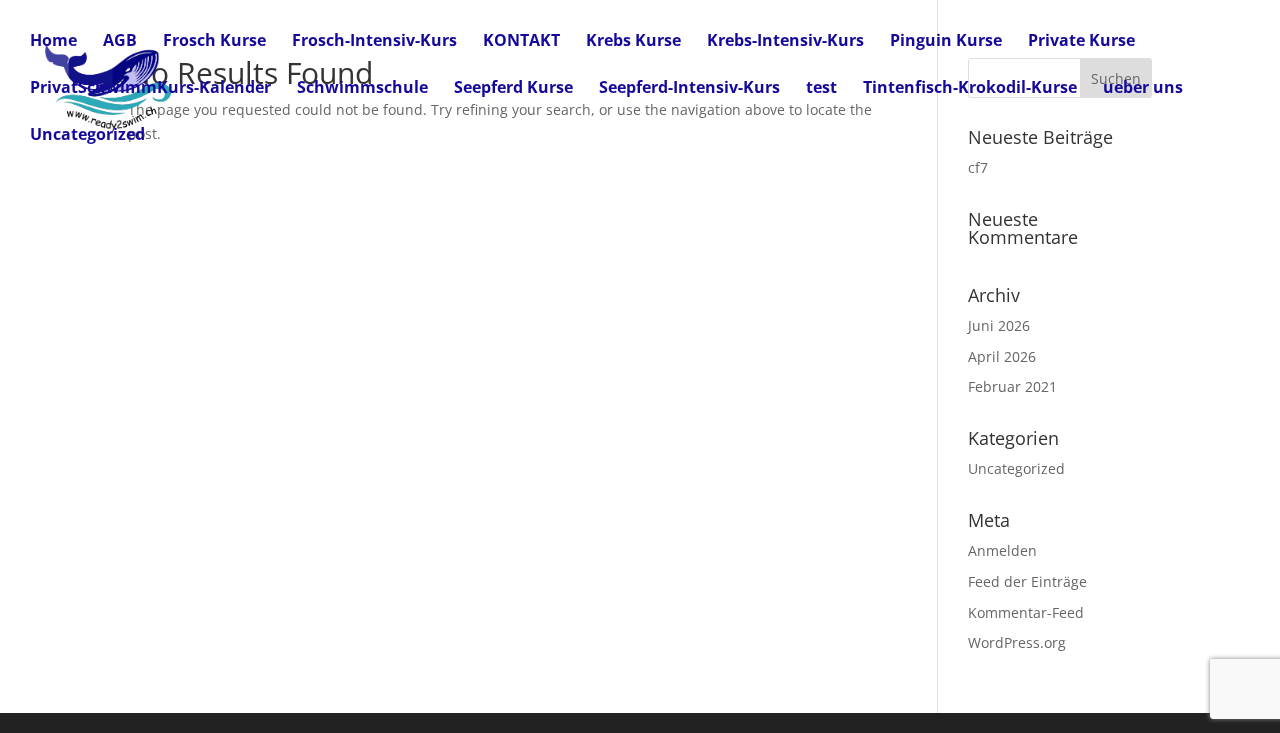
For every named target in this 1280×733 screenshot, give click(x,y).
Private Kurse (1081, 42)
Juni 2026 (999, 325)
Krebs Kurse (633, 42)
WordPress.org (1017, 642)
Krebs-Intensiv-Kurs (785, 42)
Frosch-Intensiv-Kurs (374, 42)
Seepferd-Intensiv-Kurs (689, 89)
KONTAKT (521, 42)
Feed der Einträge (1027, 581)
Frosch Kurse (214, 42)
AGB (120, 42)
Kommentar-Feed (1026, 612)
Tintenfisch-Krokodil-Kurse (970, 89)
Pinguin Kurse (946, 42)
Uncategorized (87, 136)
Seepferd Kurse (513, 89)
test (821, 89)
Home (53, 42)
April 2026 (1002, 356)
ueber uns (1143, 89)
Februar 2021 (1012, 386)
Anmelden (1002, 550)
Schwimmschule (362, 89)
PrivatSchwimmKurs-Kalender (150, 89)
